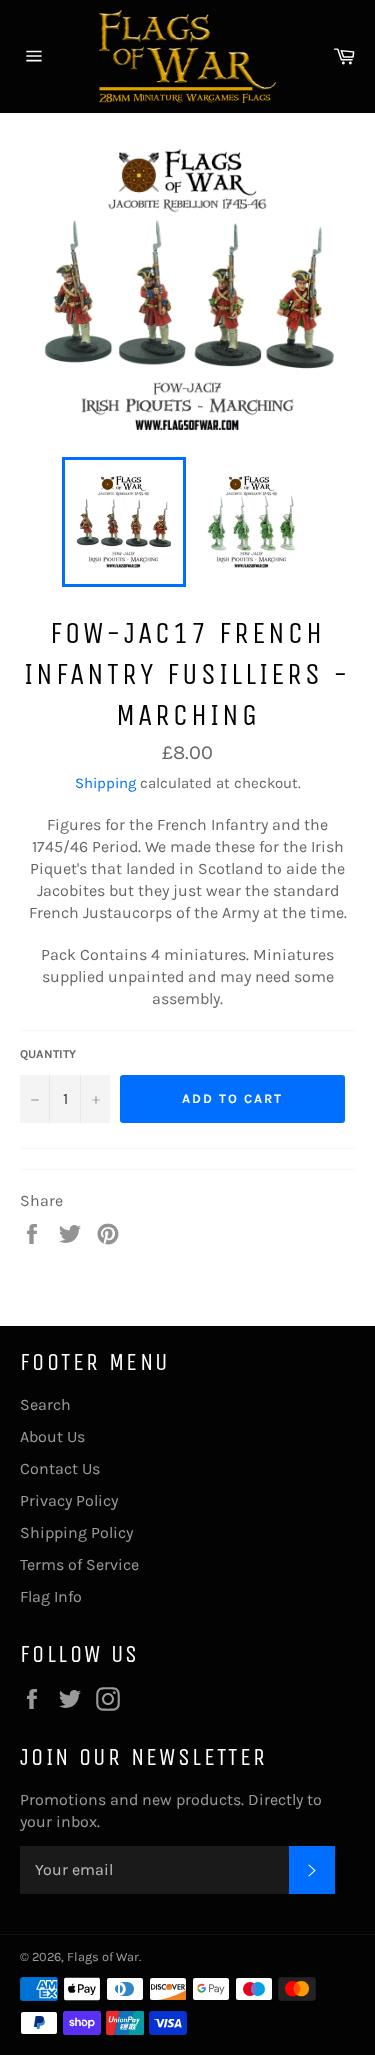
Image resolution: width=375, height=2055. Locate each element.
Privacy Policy (69, 1500)
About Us (52, 1436)
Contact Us (60, 1468)
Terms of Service (79, 1564)
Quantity (48, 1054)
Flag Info (51, 1596)
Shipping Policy (76, 1532)
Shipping (105, 783)
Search (45, 1404)
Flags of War (103, 1956)
